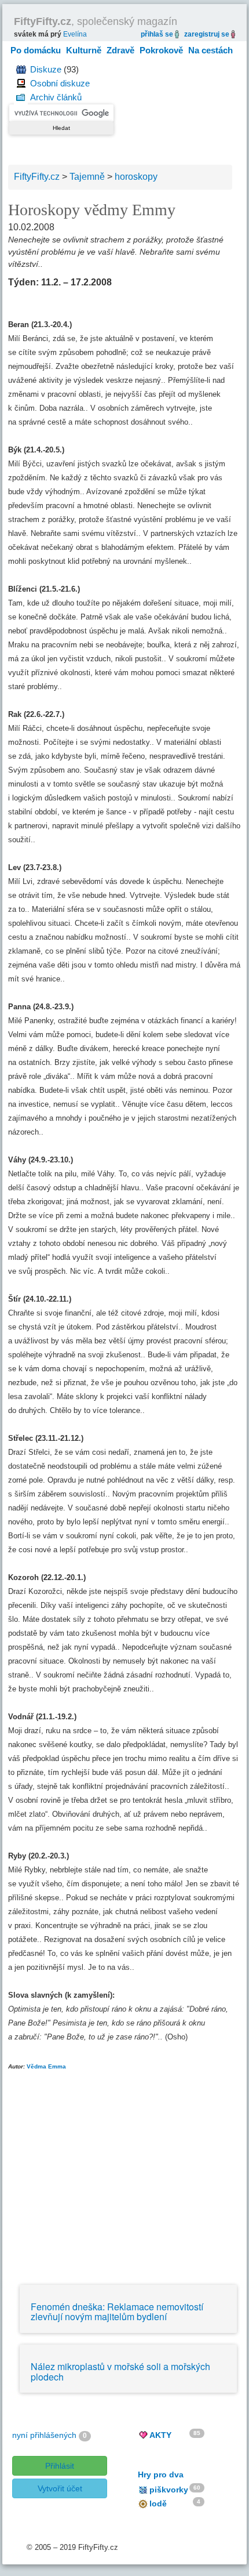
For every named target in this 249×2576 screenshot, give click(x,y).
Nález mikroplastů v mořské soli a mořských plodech (120, 2372)
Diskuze (46, 69)
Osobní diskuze (60, 83)
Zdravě (120, 50)
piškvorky (169, 2490)
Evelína (75, 34)
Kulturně (84, 50)
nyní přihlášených (44, 2435)
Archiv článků (56, 97)
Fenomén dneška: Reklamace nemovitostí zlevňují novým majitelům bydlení (117, 2312)
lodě (158, 2503)
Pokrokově (161, 50)
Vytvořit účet (60, 2488)
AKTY (160, 2435)
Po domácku (36, 50)
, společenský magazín (96, 21)
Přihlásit (60, 2466)
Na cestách (210, 50)
